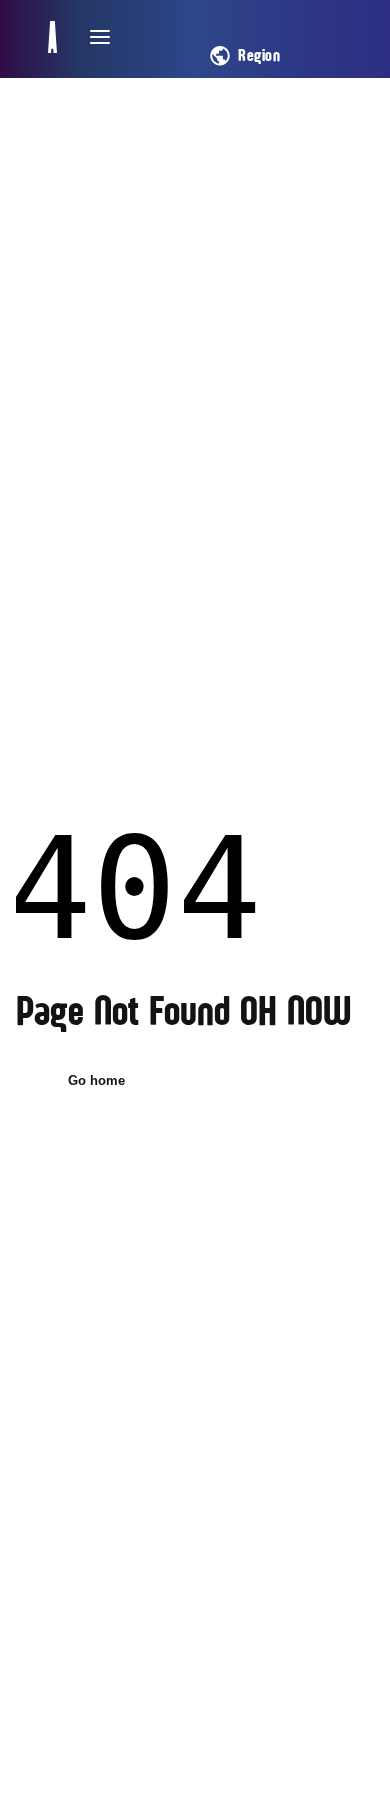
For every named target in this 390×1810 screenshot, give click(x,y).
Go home (96, 1080)
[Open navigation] (100, 37)
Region (259, 56)
